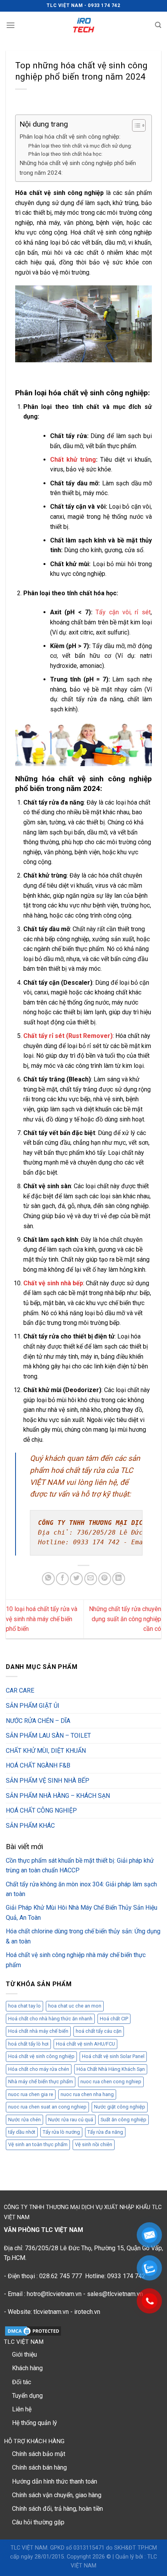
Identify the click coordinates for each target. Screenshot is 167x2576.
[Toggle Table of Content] (135, 125)
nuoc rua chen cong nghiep (111, 2081)
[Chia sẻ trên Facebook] (62, 1579)
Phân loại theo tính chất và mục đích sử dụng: (80, 146)
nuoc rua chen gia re (31, 2094)
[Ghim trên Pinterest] (105, 1579)
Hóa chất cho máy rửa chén (39, 2069)
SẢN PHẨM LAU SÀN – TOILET (48, 1736)
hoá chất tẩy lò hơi (28, 2044)
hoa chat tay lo (24, 2006)
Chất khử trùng (73, 460)
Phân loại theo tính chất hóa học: (65, 154)
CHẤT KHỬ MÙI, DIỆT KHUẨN (46, 1751)
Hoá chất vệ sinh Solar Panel (113, 2056)
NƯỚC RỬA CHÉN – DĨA (38, 1721)
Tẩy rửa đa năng (105, 2132)
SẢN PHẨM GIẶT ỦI (33, 1706)
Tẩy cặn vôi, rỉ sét (123, 612)
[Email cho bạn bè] (91, 1579)
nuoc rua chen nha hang (87, 2094)
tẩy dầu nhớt (22, 2132)
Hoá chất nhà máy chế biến (38, 2031)
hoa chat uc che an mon (75, 2006)
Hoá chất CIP (114, 2019)
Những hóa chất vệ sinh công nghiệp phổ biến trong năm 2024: (78, 168)
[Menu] (10, 25)
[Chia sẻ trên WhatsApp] (48, 1579)
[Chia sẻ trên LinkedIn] (119, 1579)
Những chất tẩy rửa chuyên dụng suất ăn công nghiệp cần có (125, 1619)
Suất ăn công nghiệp (124, 2120)
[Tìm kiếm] (158, 25)
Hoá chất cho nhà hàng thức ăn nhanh (50, 2019)
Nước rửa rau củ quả (71, 2120)
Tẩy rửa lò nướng (61, 2132)
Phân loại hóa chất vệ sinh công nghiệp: (70, 137)
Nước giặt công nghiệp (120, 2107)
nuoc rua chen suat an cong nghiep (47, 2107)
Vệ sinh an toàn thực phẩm (38, 2144)
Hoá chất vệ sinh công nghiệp (41, 2056)
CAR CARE (20, 1690)
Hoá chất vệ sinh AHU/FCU (85, 2044)
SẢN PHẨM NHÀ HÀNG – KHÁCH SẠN (58, 1796)
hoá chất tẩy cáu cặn (99, 2031)
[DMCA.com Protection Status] (33, 2330)
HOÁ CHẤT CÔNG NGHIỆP (41, 1810)
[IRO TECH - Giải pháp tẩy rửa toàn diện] (84, 25)
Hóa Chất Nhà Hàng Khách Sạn (111, 2069)
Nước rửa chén (24, 2120)
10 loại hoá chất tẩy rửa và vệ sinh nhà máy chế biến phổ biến (42, 1619)
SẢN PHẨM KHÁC (30, 1826)
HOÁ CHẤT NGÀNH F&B (38, 1765)
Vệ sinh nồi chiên (94, 2144)
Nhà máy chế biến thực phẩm (41, 2081)
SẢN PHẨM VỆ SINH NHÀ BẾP (48, 1781)
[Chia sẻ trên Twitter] (76, 1579)
